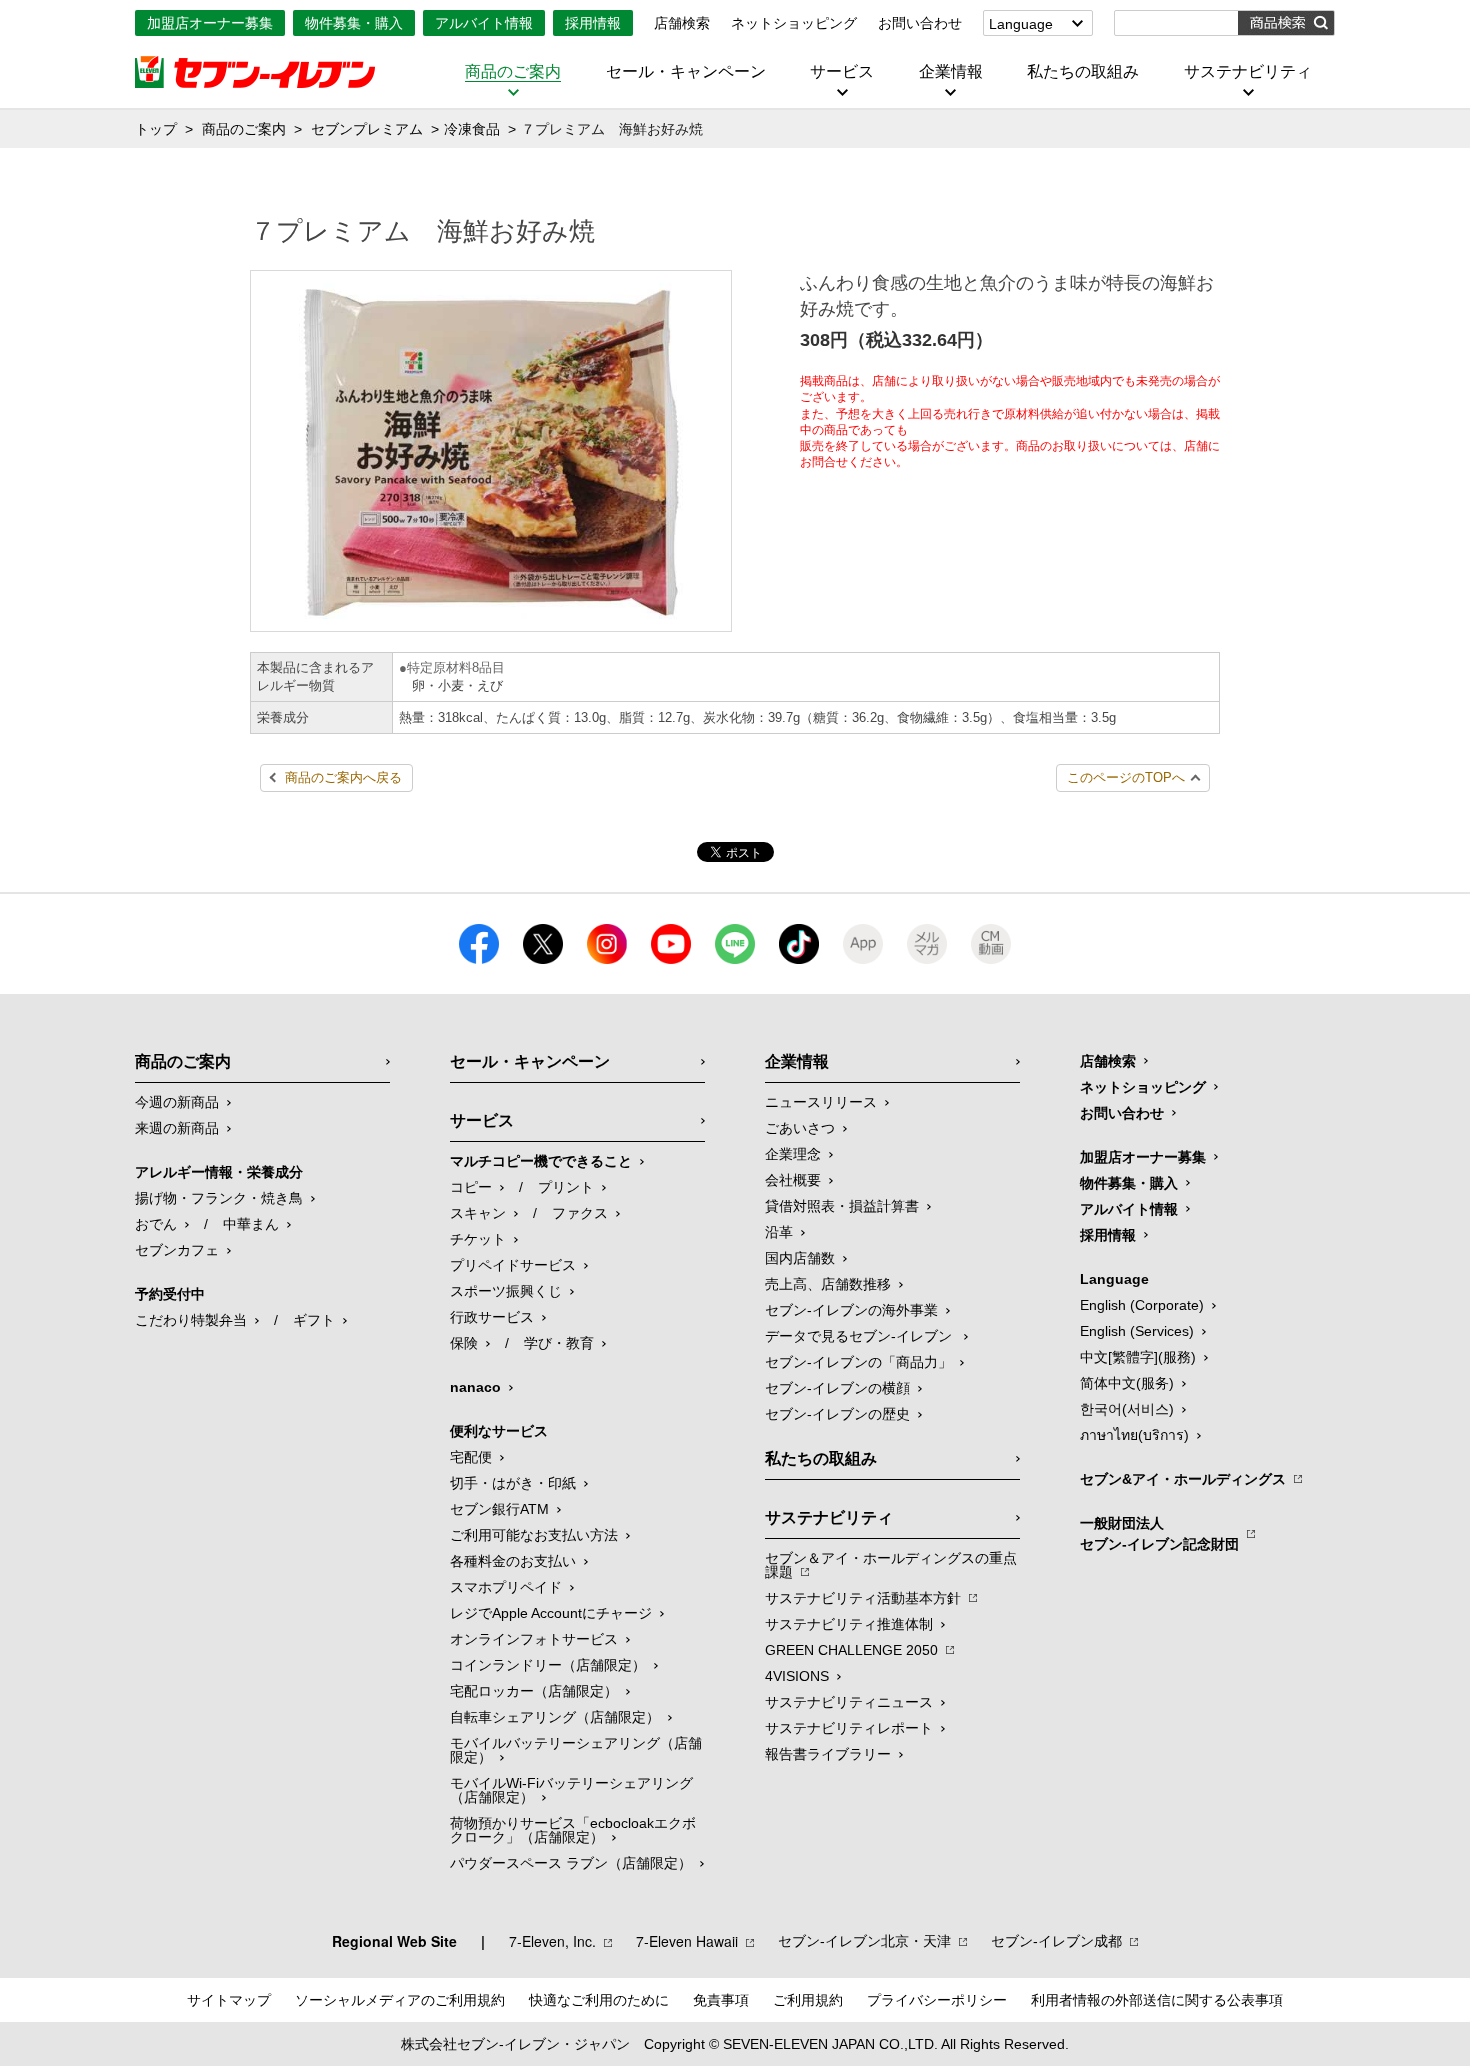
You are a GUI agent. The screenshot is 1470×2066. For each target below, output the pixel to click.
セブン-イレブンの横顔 (837, 1388)
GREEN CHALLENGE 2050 (851, 1650)
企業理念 (793, 1154)
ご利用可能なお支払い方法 (534, 1535)
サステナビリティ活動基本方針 (863, 1598)
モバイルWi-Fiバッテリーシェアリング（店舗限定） (571, 1790)
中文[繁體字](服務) (1138, 1357)
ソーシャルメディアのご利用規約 (400, 2000)
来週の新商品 (177, 1128)
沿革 (779, 1232)
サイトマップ (229, 2000)
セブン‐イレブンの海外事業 (851, 1310)
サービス (842, 72)
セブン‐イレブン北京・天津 (864, 1941)
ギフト (314, 1320)
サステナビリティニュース (849, 1702)
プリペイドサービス (513, 1265)
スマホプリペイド (506, 1587)
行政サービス (492, 1317)
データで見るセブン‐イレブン (860, 1336)
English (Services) (1137, 1331)
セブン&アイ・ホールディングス (1183, 1479)
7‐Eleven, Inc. (552, 1941)
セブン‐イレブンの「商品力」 (858, 1362)
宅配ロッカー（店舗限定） (534, 1691)
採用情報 (593, 23)
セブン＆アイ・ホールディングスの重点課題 (891, 1565)
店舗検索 (682, 23)
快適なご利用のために (599, 2000)
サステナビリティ (1248, 72)
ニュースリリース (821, 1102)
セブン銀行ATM (499, 1509)
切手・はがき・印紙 (513, 1483)
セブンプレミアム (367, 129)
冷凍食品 (472, 129)
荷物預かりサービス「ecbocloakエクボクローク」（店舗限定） (573, 1830)
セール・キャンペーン (686, 72)
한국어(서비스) (1127, 1409)
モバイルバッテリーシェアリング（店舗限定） (576, 1750)
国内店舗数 (800, 1258)
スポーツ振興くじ (506, 1291)
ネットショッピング (794, 23)
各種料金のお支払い (513, 1561)
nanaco (475, 1387)
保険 (464, 1343)
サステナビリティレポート (849, 1728)
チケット (478, 1239)
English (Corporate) (1142, 1305)
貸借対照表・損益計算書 (842, 1206)
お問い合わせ (920, 23)
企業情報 (951, 72)
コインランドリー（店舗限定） (548, 1665)
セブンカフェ (177, 1250)
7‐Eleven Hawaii (687, 1941)
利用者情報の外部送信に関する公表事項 (1157, 2000)
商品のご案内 (513, 72)
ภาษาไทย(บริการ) (1134, 1435)
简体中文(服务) (1127, 1383)
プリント (566, 1187)
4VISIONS (797, 1676)
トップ (156, 129)
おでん (156, 1224)
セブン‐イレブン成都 (1056, 1941)
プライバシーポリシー (937, 2000)
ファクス (580, 1213)
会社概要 (793, 1180)
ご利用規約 (808, 2000)
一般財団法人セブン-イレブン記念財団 (1159, 1533)
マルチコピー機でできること (541, 1161)
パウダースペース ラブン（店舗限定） (571, 1863)
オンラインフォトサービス (534, 1639)
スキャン (478, 1213)
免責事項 (721, 2000)
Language (1021, 24)
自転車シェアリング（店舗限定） (555, 1717)
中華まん (251, 1224)
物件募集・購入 (354, 23)
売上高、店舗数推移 (828, 1284)
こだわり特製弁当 (191, 1320)
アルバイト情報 (484, 23)
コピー (471, 1187)
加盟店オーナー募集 (210, 23)
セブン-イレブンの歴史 (837, 1414)
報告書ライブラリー (828, 1754)
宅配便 (471, 1457)
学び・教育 (559, 1343)
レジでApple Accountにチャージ (551, 1613)
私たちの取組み (1083, 72)
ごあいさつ (800, 1128)
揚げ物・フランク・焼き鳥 (219, 1198)
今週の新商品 (177, 1102)
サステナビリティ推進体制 (849, 1624)
